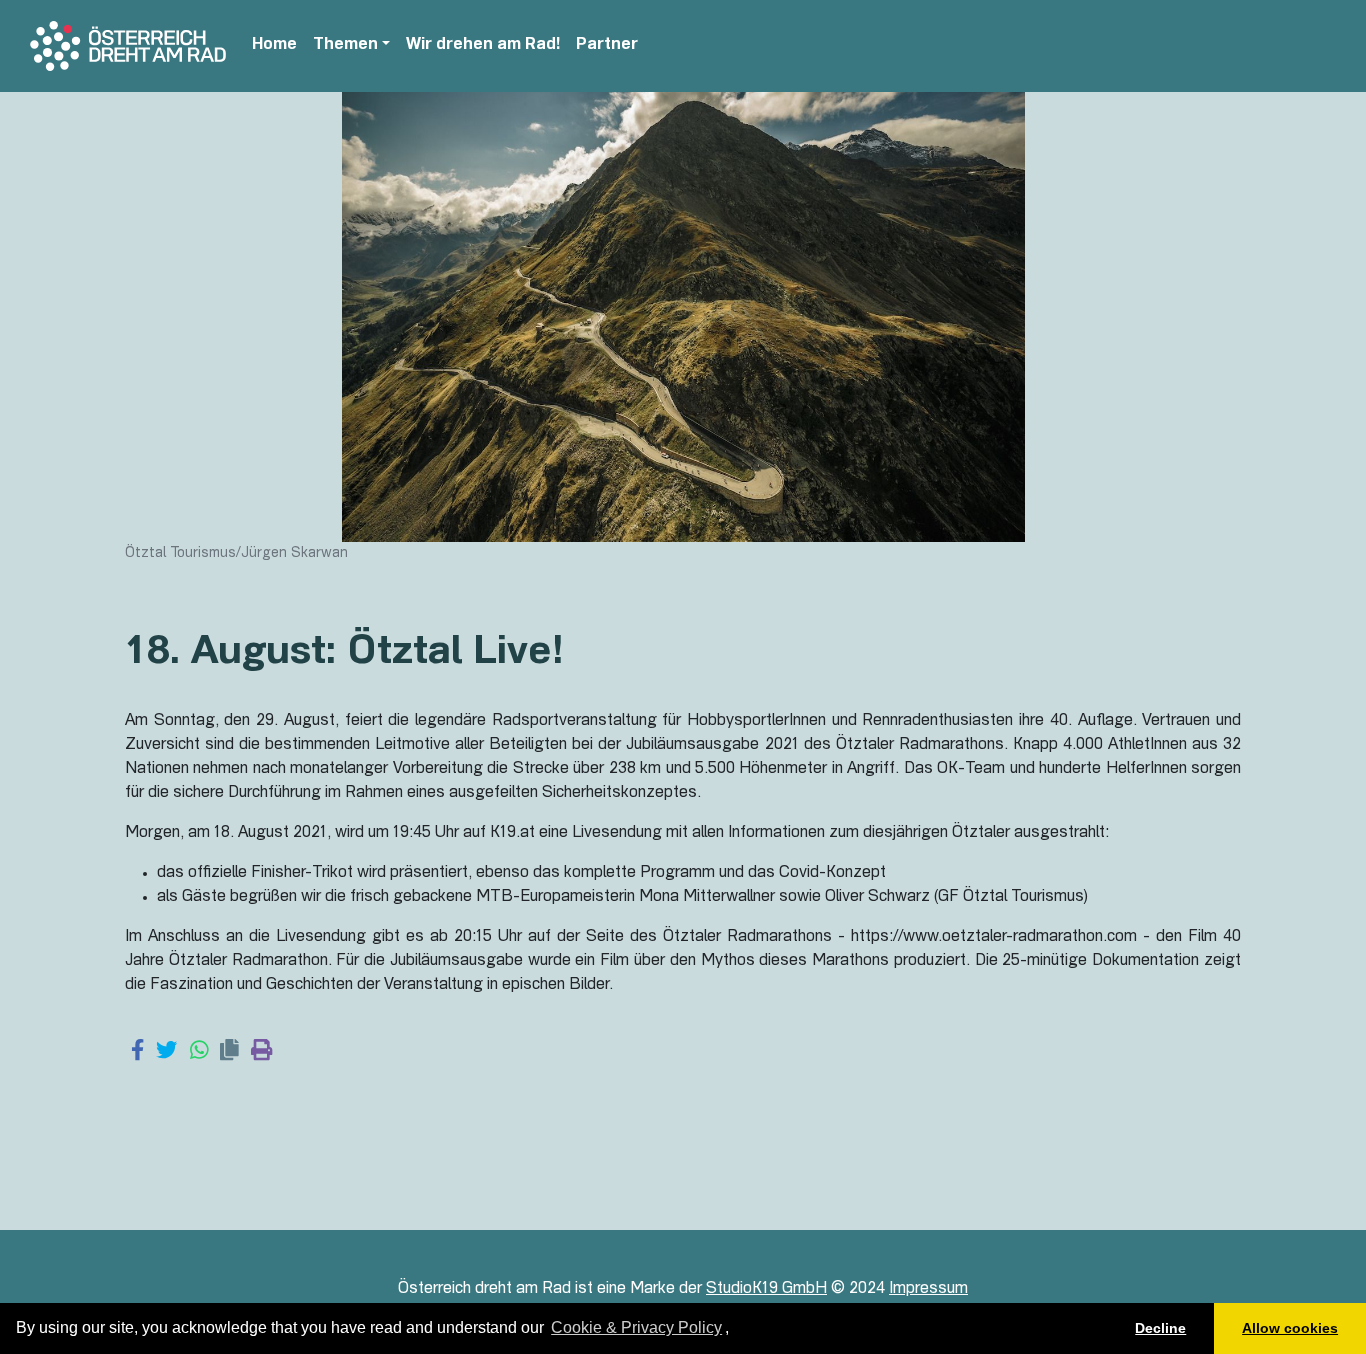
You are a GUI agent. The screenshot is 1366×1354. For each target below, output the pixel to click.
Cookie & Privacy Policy (636, 1327)
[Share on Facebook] (137, 1052)
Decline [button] (1160, 1328)
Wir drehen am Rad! (483, 46)
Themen (345, 46)
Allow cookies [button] (1290, 1328)
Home (274, 46)
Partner (607, 46)
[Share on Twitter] (166, 1052)
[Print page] (261, 1052)
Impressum (928, 1290)
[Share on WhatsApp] (199, 1052)
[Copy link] (229, 1052)
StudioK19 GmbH (766, 1290)
